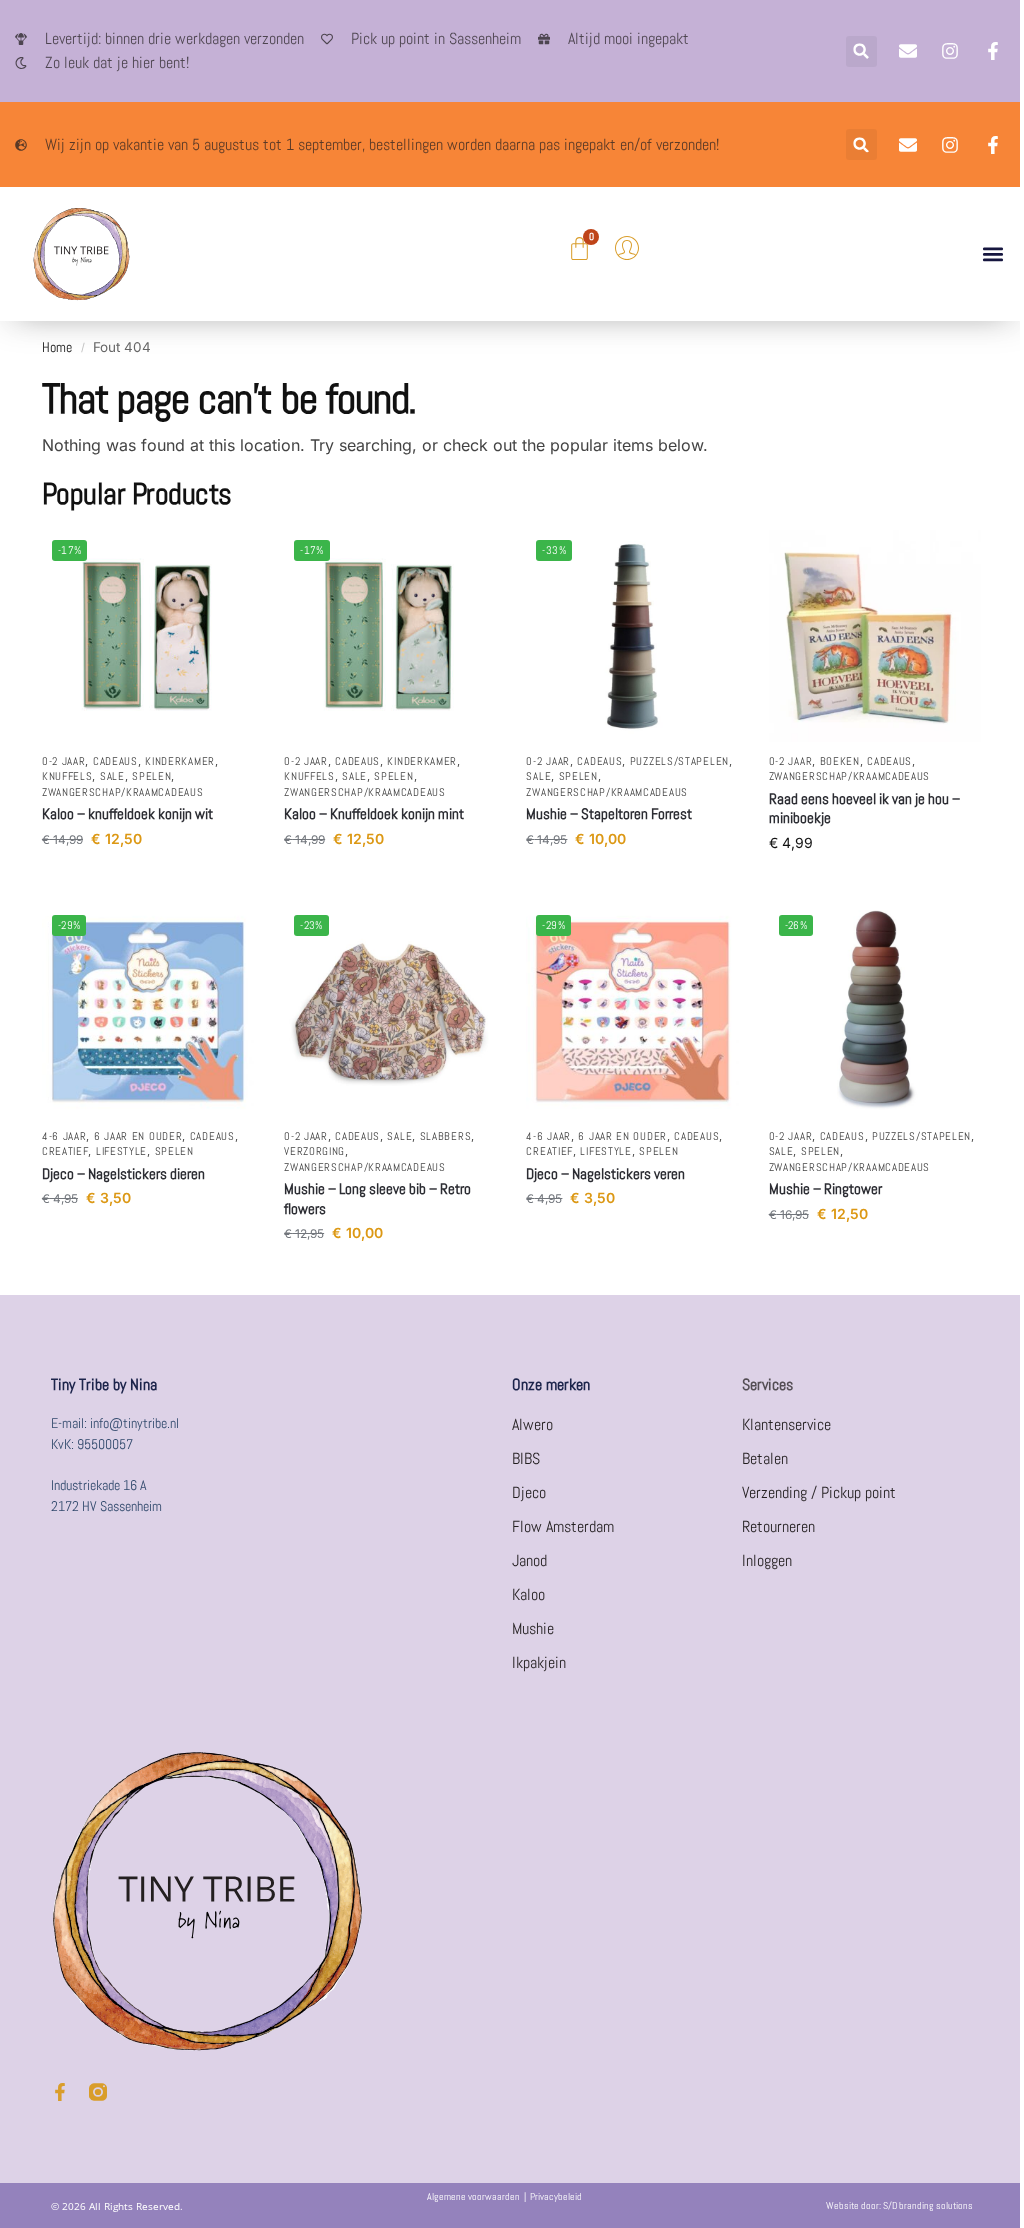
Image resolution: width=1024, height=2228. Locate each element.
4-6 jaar (64, 1136)
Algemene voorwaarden (473, 2196)
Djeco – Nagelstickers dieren (123, 1173)
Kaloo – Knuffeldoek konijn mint (374, 813)
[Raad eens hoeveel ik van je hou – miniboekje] (875, 636)
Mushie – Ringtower (825, 1188)
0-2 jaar (64, 761)
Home (57, 347)
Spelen (151, 776)
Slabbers (446, 1136)
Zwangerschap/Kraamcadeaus (123, 792)
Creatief (65, 1151)
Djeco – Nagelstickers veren (605, 1173)
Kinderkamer (180, 761)
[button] (861, 51)
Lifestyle (121, 1151)
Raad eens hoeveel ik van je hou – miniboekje (864, 808)
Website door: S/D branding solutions (899, 2205)
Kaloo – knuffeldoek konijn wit (127, 813)
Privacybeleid (556, 2196)
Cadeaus (115, 761)
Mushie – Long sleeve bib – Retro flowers (377, 1198)
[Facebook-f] (60, 2092)
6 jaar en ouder (138, 1136)
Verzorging (314, 1151)
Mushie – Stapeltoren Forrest (609, 813)
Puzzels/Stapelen (679, 761)
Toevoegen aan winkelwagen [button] (148, 881)
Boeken (840, 761)
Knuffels (67, 776)
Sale (112, 776)
